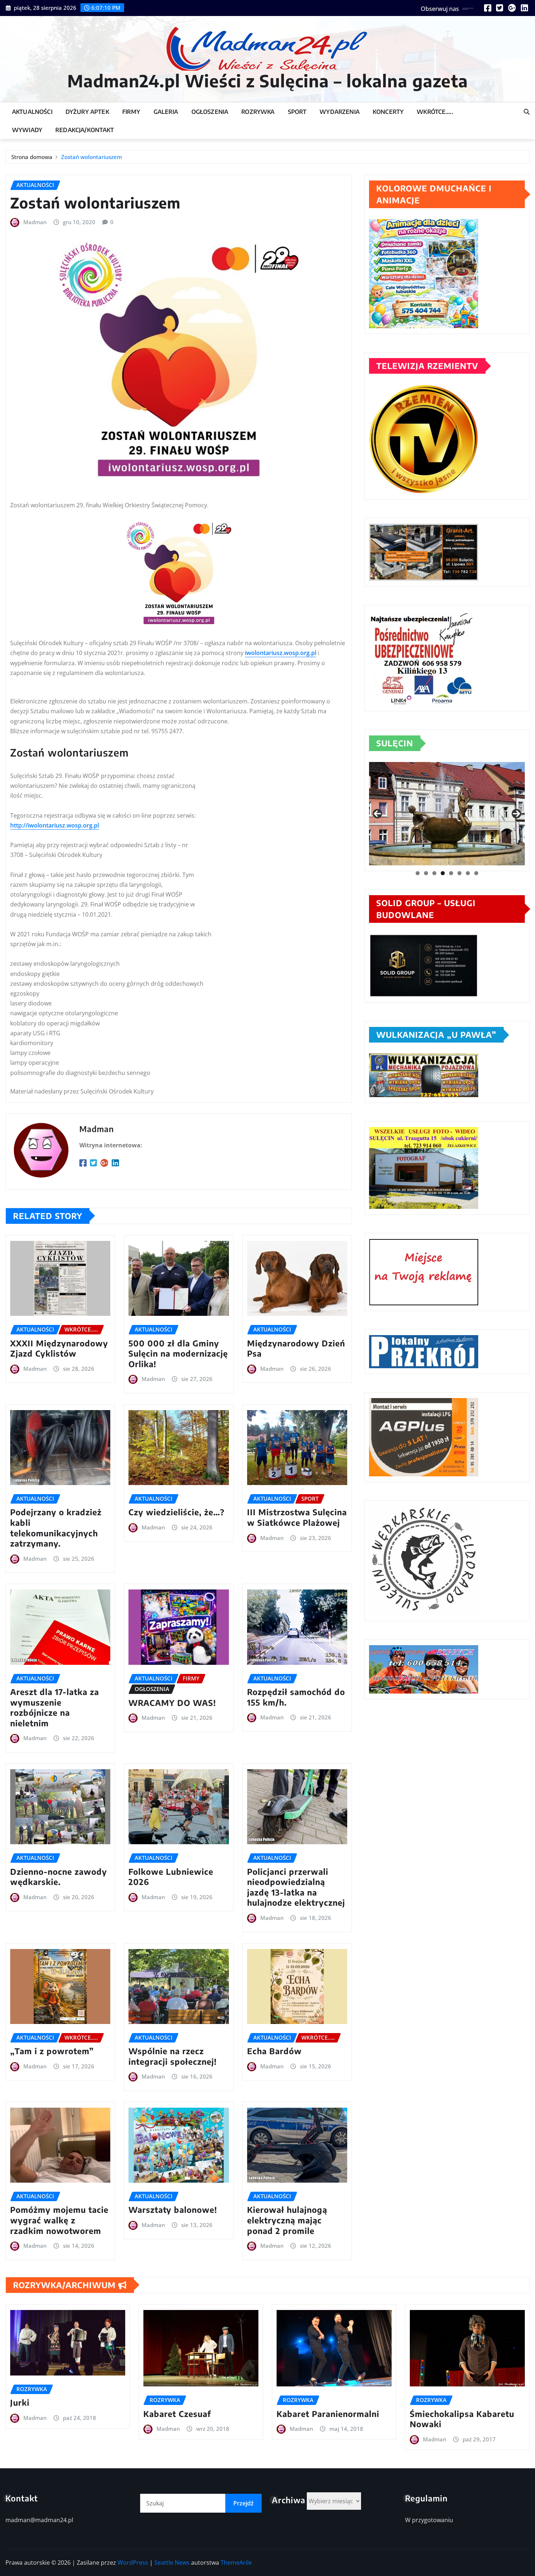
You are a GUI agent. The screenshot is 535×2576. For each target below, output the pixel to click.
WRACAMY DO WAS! (172, 1703)
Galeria (166, 112)
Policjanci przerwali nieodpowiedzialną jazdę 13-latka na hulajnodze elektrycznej (296, 1887)
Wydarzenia (340, 112)
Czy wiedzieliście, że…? (177, 1512)
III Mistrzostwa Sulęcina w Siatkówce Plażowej (297, 1517)
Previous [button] (377, 814)
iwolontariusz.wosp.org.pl (281, 653)
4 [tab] (443, 873)
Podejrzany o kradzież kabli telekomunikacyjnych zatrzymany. (56, 1528)
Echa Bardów (274, 2051)
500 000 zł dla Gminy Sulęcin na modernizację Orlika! (178, 1354)
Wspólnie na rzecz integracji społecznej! (173, 2056)
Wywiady (27, 130)
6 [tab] (459, 873)
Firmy (131, 112)
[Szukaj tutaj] (527, 112)
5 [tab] (451, 873)
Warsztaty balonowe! (173, 2210)
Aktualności (32, 112)
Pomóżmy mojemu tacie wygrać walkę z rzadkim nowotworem (59, 2220)
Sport (297, 112)
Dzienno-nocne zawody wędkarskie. (59, 1877)
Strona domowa (32, 157)
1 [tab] (418, 873)
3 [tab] (434, 873)
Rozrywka (258, 112)
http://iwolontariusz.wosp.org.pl (55, 825)
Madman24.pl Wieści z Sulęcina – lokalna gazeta (268, 81)
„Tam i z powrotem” (52, 2051)
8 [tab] (476, 873)
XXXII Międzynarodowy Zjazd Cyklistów (59, 1348)
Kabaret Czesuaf (177, 2414)
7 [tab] (468, 873)
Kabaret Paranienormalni (328, 2414)
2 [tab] (426, 873)
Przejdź (243, 2503)
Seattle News (172, 2563)
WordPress (133, 2563)
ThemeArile (236, 2563)
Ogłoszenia (210, 112)
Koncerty (388, 112)
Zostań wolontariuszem (92, 157)
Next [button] (516, 814)
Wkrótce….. (435, 112)
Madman (35, 222)
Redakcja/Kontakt (85, 130)
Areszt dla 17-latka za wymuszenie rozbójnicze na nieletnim (55, 1707)
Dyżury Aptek (87, 112)
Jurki (20, 2402)
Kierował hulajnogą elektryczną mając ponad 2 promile (287, 2220)
